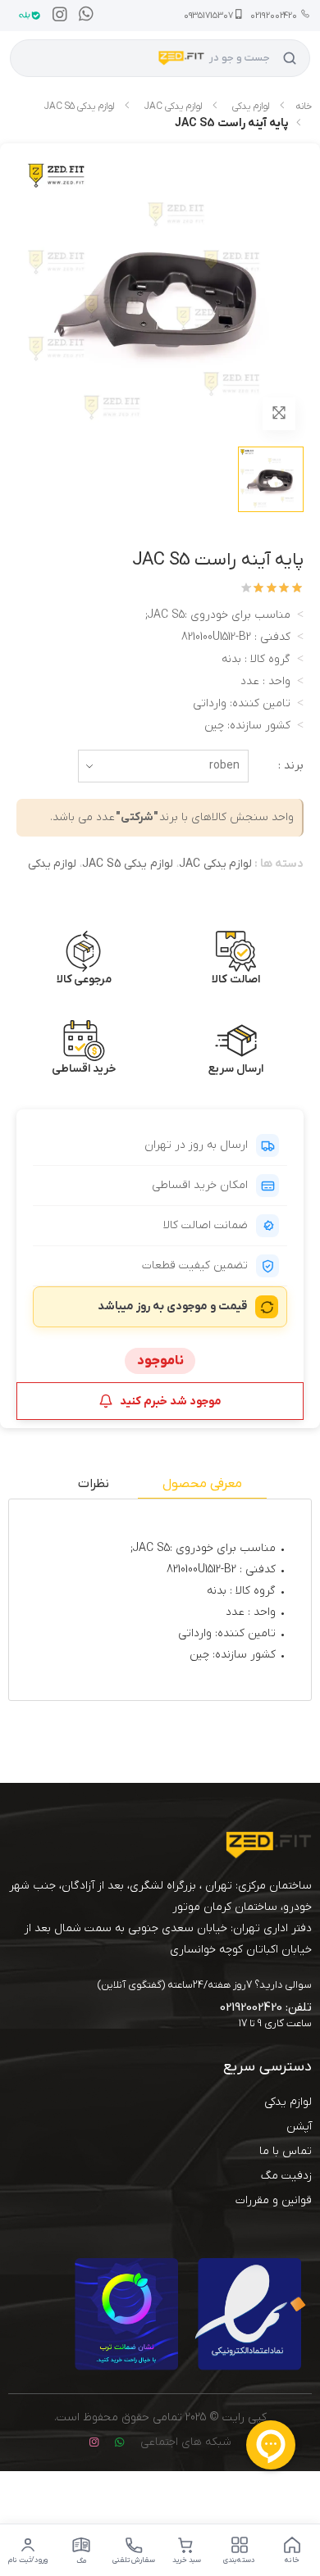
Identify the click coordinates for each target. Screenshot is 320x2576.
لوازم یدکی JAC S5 (79, 107)
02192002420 (274, 16)
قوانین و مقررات (274, 2200)
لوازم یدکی (251, 107)
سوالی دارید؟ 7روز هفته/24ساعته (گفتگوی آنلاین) (205, 1985)
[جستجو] (290, 58)
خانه (304, 107)
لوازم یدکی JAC (173, 107)
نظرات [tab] (94, 1484)
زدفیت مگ (286, 2176)
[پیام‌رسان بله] (25, 16)
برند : (291, 766)
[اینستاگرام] (56, 16)
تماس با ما (286, 2151)
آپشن (299, 2127)
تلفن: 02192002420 (266, 2007)
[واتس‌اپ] (82, 16)
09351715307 (208, 16)
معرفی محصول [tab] (202, 1484)
